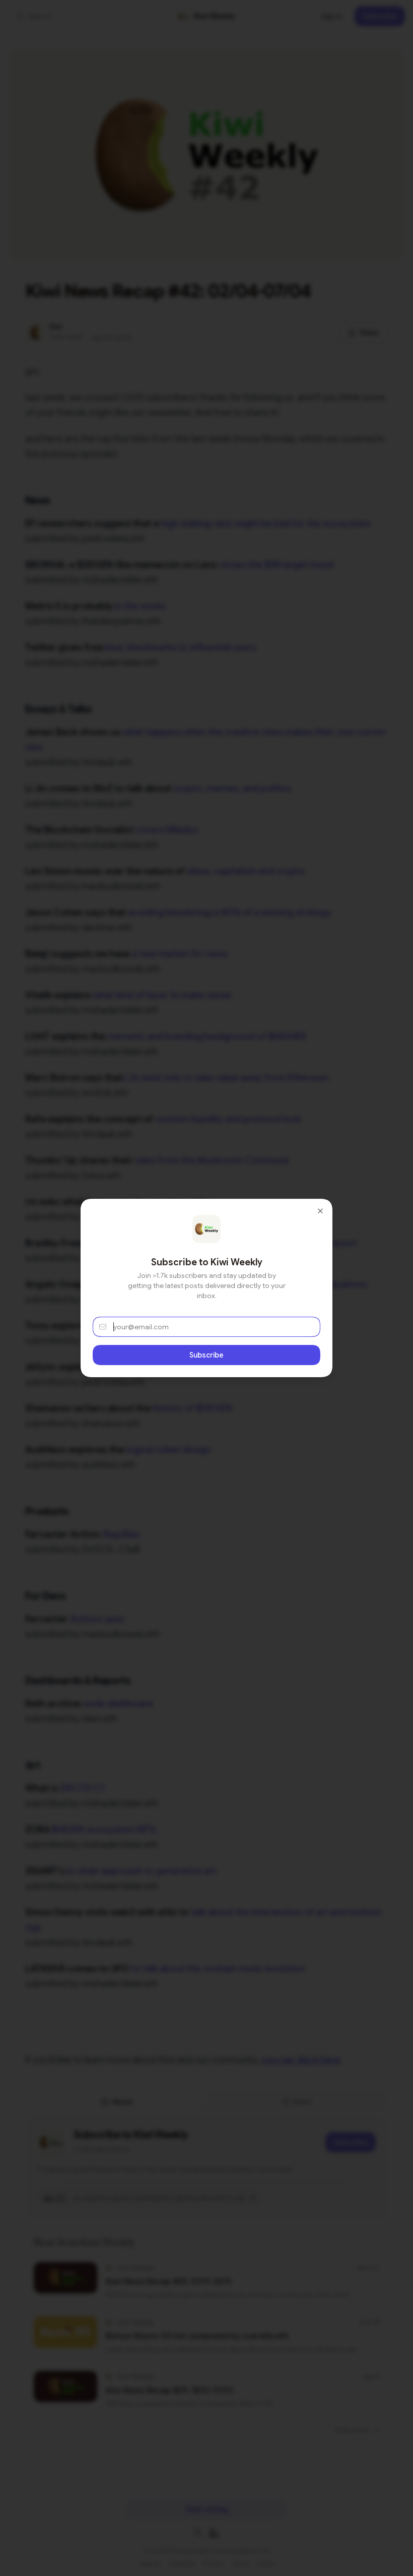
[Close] (320, 1211)
